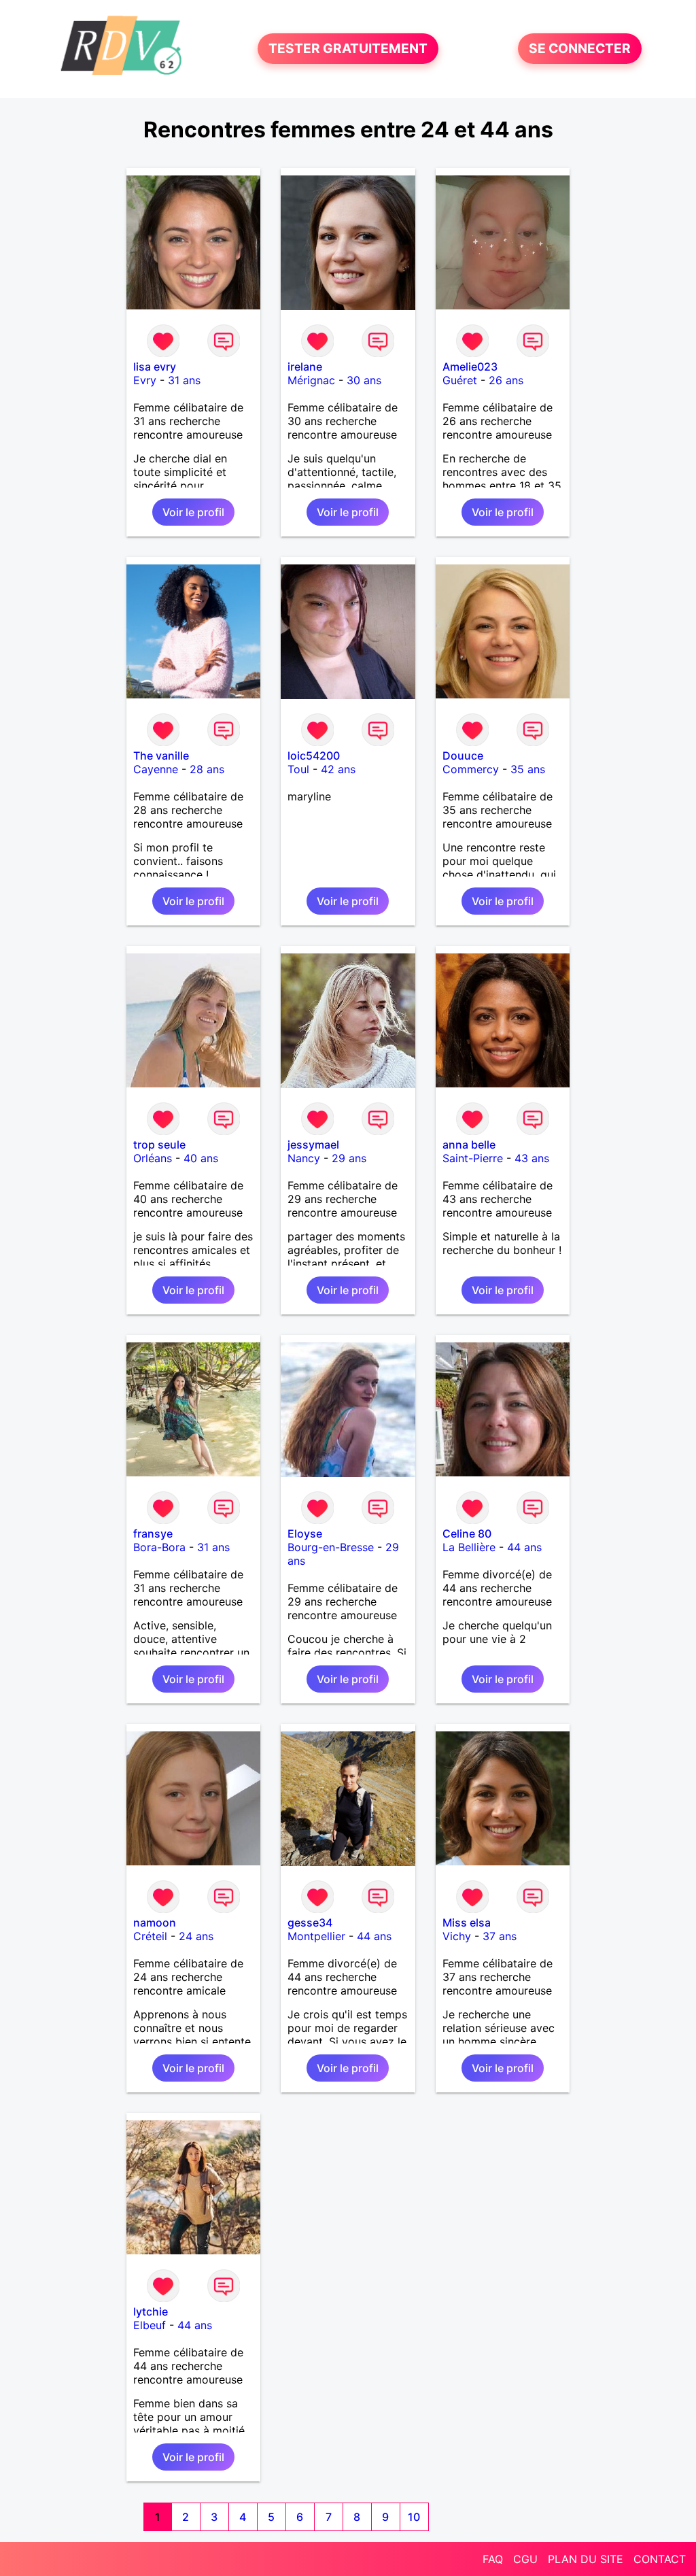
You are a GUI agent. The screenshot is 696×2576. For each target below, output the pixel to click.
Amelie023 (470, 367)
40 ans (201, 1158)
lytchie (151, 2311)
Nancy (304, 1158)
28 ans (207, 769)
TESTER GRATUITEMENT (348, 49)
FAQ (493, 2559)
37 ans (500, 1936)
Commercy (471, 769)
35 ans (528, 769)
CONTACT (660, 2559)
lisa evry (155, 367)
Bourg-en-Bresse (331, 1547)
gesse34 (310, 1922)
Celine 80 (467, 1533)
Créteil (150, 1936)
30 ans (364, 380)
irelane (305, 367)
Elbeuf (150, 2325)
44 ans (524, 1547)
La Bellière (469, 1547)
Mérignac (311, 380)
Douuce (463, 756)
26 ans (506, 380)
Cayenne (156, 769)
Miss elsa (467, 1922)
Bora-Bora (159, 1547)
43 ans (532, 1158)
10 (414, 2517)
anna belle (469, 1145)
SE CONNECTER (580, 49)
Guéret (460, 380)
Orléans (153, 1158)
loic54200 (314, 756)
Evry (145, 380)
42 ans (338, 769)
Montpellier (316, 1936)
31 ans (184, 380)
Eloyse (305, 1533)
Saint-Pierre (473, 1158)
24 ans (196, 1936)
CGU (525, 2559)
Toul (298, 769)
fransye (153, 1533)
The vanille (161, 756)
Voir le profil (193, 512)
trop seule (159, 1145)
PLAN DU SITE (586, 2559)
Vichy (457, 1936)
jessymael (313, 1145)
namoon (155, 1922)
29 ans (349, 1158)
